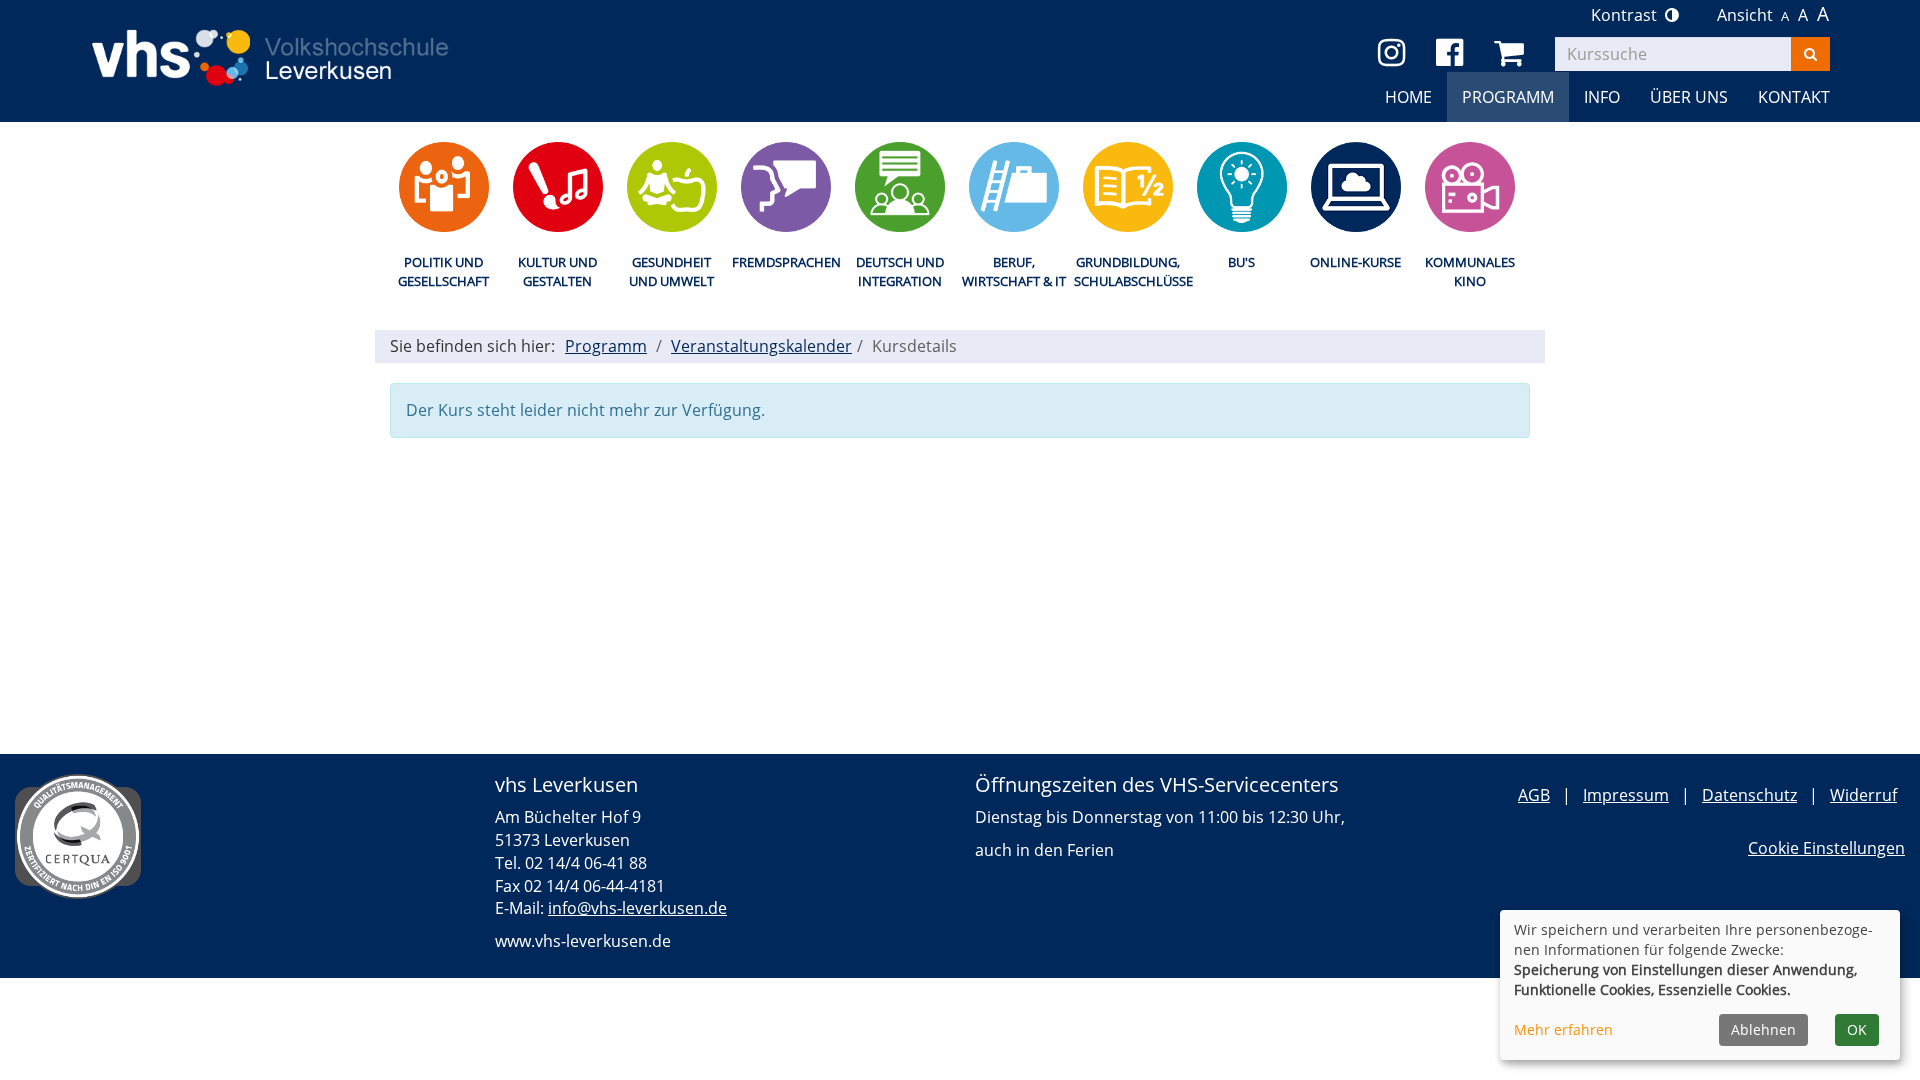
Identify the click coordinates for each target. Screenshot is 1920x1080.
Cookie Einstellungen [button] (1826, 848)
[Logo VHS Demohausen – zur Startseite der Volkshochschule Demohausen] (300, 42)
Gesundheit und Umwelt (671, 271)
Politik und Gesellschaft (443, 271)
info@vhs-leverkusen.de (637, 908)
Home (1408, 97)
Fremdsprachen (785, 262)
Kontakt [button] (1794, 97)
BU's (1241, 262)
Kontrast (1628, 15)
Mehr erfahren (1563, 1029)
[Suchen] (1810, 54)
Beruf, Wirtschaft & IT (1014, 271)
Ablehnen (1763, 1029)
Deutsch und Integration (900, 271)
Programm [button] (1508, 97)
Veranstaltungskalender (761, 346)
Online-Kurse (1355, 262)
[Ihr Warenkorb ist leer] (1512, 53)
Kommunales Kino (1470, 271)
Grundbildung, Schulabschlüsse (1127, 271)
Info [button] (1602, 97)
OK (1857, 1029)
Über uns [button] (1689, 97)
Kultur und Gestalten (557, 271)
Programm (606, 346)
